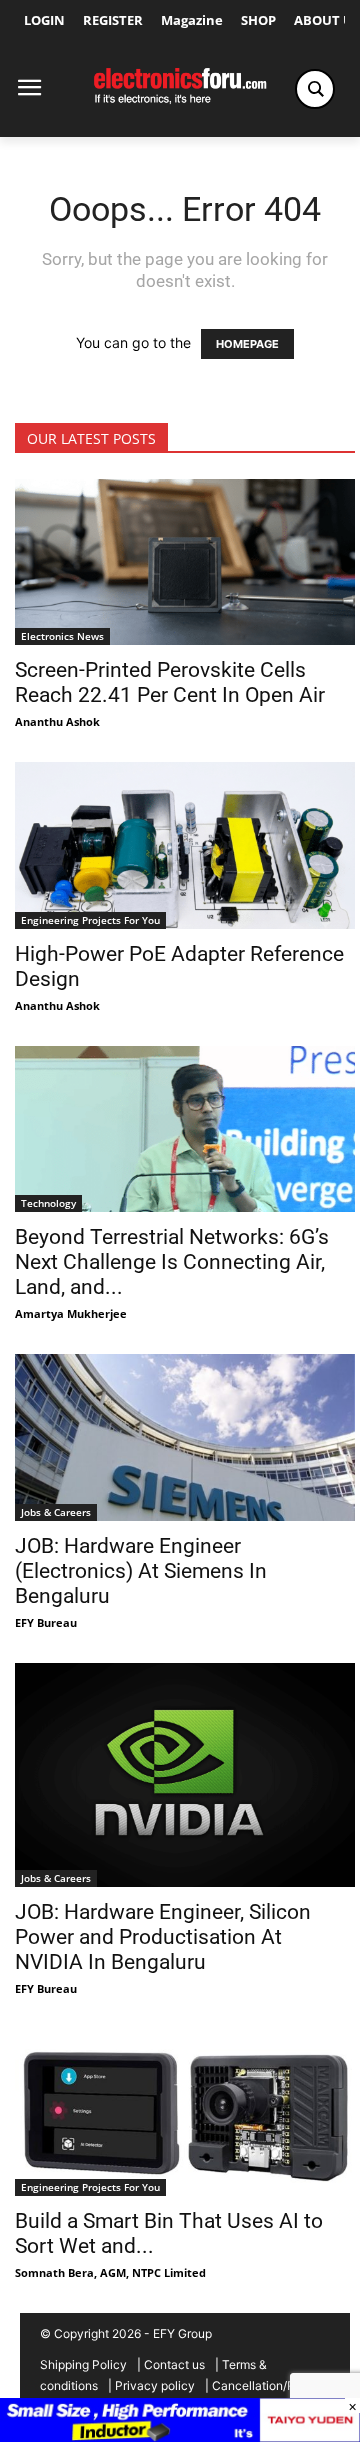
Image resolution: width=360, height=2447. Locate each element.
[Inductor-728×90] (180, 2436)
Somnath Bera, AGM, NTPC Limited (110, 2272)
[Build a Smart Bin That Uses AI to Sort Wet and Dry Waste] (185, 2112)
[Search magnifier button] (315, 89)
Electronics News (62, 636)
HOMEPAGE (247, 344)
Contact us (174, 2364)
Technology (48, 1203)
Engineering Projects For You (90, 920)
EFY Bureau (46, 1622)
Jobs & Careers (56, 1512)
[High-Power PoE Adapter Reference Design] (185, 845)
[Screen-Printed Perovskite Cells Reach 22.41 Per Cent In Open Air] (185, 562)
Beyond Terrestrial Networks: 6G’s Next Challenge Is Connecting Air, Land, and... (172, 1262)
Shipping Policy (83, 2364)
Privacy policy (155, 2385)
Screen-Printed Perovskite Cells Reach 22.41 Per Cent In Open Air (170, 682)
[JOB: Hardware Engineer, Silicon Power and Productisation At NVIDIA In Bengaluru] (185, 1775)
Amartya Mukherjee (71, 1313)
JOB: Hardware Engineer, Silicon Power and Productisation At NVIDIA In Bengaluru (163, 1937)
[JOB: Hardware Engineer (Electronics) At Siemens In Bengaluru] (185, 1437)
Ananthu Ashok (57, 721)
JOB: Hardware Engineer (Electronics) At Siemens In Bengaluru (141, 1571)
